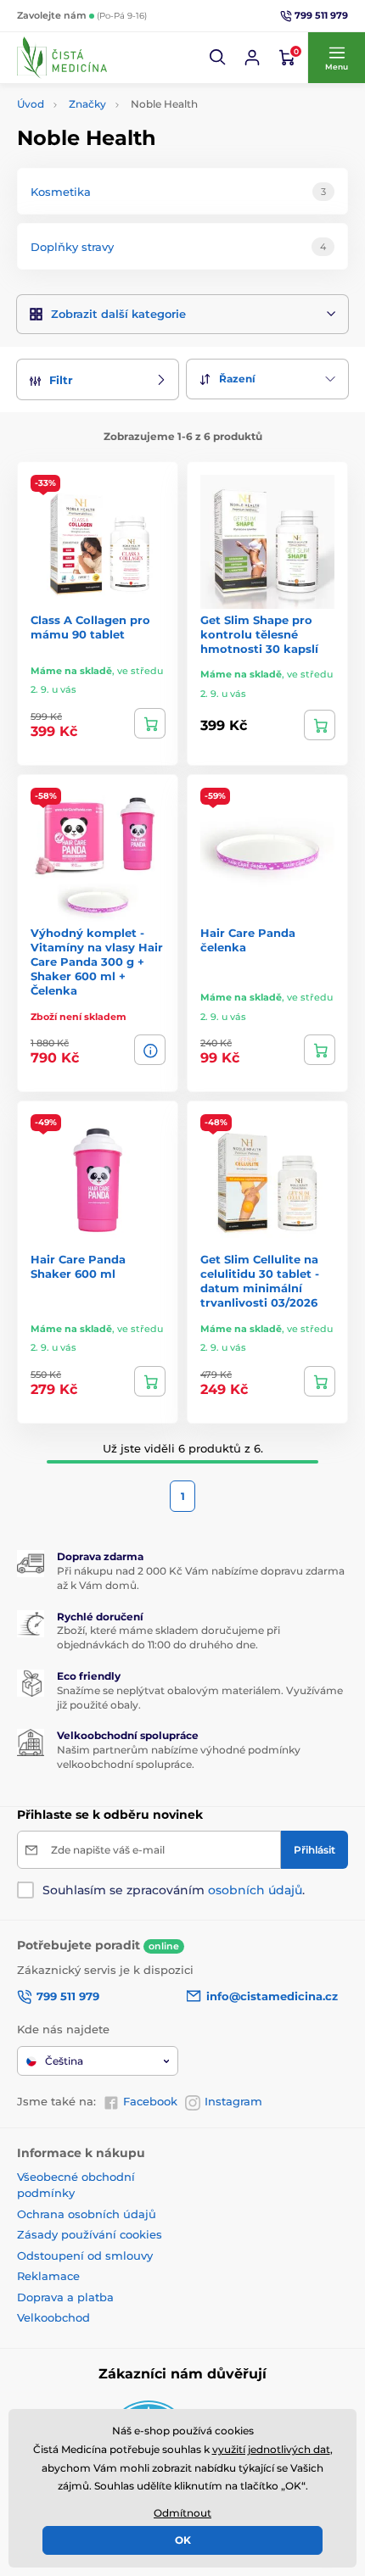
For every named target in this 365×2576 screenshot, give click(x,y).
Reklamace (48, 2276)
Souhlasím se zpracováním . (174, 1890)
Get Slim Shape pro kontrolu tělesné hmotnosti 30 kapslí (259, 634)
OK (183, 2540)
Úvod (31, 104)
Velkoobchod (53, 2317)
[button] (218, 58)
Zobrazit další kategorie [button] (118, 314)
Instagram (233, 2101)
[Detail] (150, 1050)
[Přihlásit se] (252, 58)
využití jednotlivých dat (271, 2449)
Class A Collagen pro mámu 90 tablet (90, 627)
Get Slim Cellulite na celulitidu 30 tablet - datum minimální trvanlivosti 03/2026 (260, 1281)
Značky (87, 104)
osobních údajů (255, 1890)
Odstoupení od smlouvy (85, 2255)
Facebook (150, 2101)
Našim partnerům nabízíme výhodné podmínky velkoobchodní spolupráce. (179, 1757)
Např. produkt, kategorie (127, 127)
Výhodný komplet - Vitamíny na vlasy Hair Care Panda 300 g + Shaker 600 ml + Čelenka (97, 962)
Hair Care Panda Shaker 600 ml (78, 1266)
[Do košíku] (150, 723)
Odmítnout (182, 2513)
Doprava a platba (65, 2297)
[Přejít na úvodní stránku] (62, 58)
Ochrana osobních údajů (87, 2214)
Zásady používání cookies (90, 2234)
